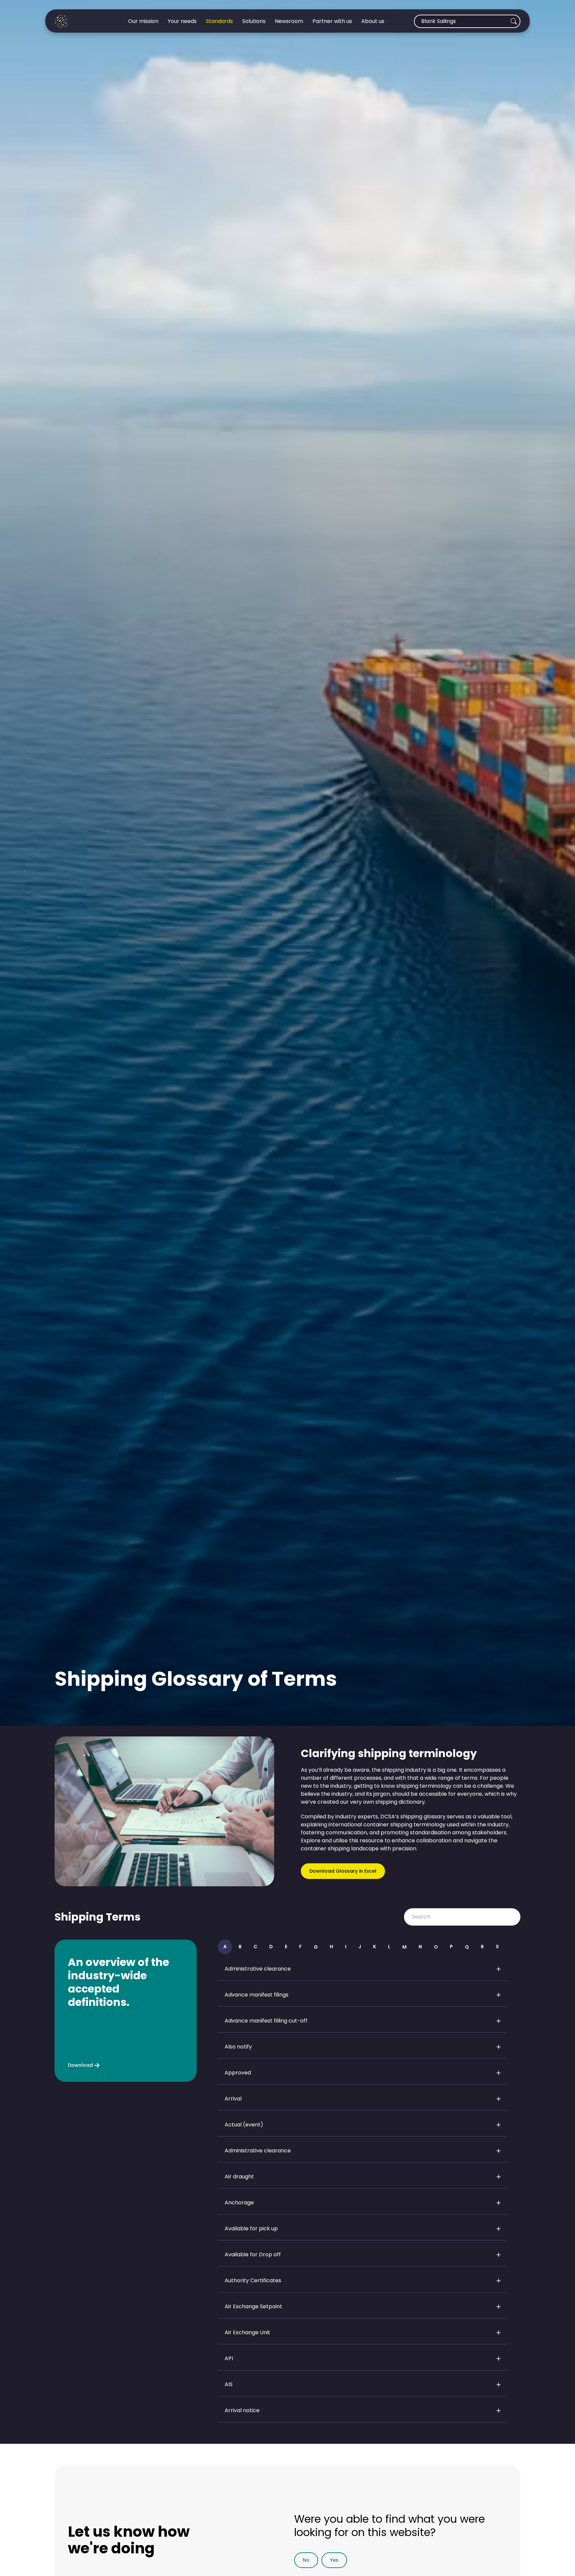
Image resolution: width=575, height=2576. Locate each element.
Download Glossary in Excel (343, 1871)
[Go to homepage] (77, 21)
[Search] (514, 21)
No (306, 2560)
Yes (334, 2560)
